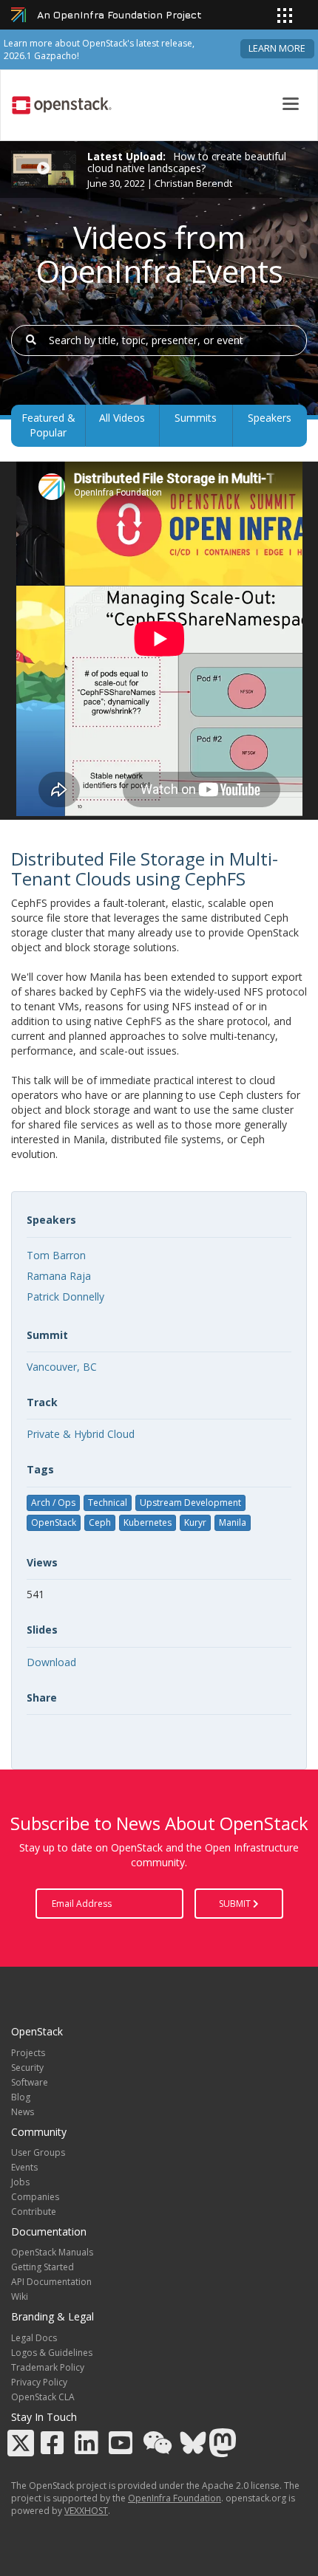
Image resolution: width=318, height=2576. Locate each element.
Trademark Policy (48, 2367)
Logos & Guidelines (52, 2353)
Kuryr (195, 1522)
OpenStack (54, 1522)
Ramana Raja (59, 1276)
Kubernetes (148, 1522)
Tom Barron (56, 1255)
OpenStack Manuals (52, 2252)
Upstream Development (190, 1503)
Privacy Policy (39, 2382)
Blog (21, 2097)
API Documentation (51, 2282)
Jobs (20, 2182)
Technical (108, 1503)
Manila (233, 1522)
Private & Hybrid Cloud (81, 1434)
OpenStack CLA (43, 2397)
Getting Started (43, 2267)
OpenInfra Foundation (175, 2498)
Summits (196, 418)
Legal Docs (34, 2338)
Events (24, 2167)
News (23, 2112)
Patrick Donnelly (65, 1296)
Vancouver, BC (62, 1367)
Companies (35, 2197)
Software (30, 2082)
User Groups (38, 2152)
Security (27, 2068)
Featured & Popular (48, 425)
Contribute (34, 2212)
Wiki (20, 2296)
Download (51, 1662)
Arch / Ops (53, 1503)
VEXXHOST (86, 2511)
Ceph (100, 1522)
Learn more (277, 48)
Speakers (270, 418)
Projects (28, 2053)
